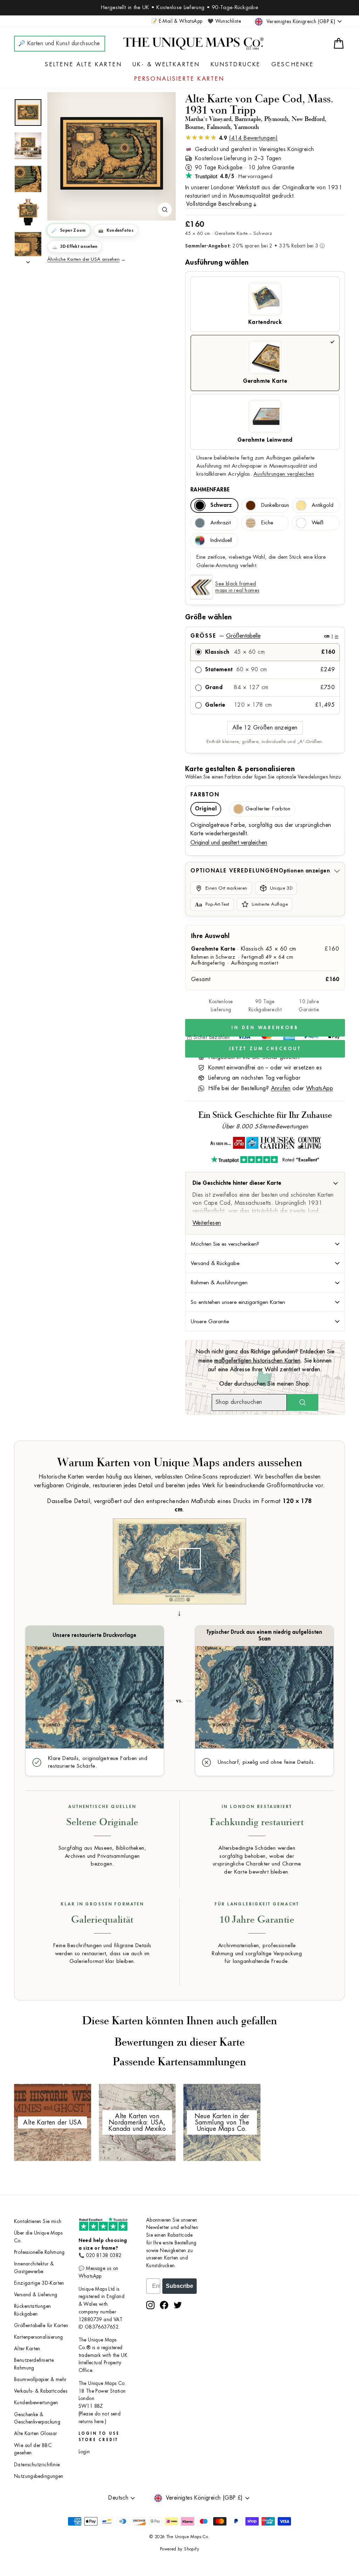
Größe (264, 636)
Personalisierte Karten (179, 79)
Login (84, 2452)
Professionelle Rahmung (39, 2252)
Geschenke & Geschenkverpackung (37, 2418)
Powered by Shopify (179, 2549)
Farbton (205, 795)
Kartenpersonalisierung (39, 2337)
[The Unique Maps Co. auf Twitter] (178, 2305)
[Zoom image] (165, 210)
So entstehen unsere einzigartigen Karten (238, 1302)
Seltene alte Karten (83, 64)
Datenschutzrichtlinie (37, 2465)
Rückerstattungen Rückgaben (32, 2310)
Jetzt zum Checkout (265, 1049)
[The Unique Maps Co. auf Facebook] (164, 2305)
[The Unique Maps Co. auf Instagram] (150, 2305)
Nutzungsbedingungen (39, 2476)
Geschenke (293, 64)
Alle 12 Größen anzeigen (265, 728)
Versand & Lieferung (36, 2295)
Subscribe (179, 2286)
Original (206, 809)
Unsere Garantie (210, 1321)
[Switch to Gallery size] (111, 154)
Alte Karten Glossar (36, 2434)
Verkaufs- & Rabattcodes (41, 2391)
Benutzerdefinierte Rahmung (34, 2364)
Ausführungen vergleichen (284, 474)
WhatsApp (320, 1088)
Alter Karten (27, 2349)
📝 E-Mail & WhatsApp (177, 21)
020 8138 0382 (104, 2255)
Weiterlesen (207, 1223)
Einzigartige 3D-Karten (39, 2283)
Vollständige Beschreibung (219, 204)
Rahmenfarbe (210, 490)
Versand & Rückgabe (215, 1263)
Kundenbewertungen (36, 2403)
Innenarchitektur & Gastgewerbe (34, 2268)
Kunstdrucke (236, 64)
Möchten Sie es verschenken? (225, 1244)
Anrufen (281, 1088)
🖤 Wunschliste (224, 21)
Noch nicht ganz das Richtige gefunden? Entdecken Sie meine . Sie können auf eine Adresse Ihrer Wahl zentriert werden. (265, 1361)
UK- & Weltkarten (166, 64)
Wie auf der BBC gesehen (33, 2449)
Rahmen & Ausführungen (219, 1283)
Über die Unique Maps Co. (38, 2237)
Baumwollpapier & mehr (40, 2380)
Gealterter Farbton (268, 809)
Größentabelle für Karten (41, 2326)
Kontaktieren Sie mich (38, 2221)
